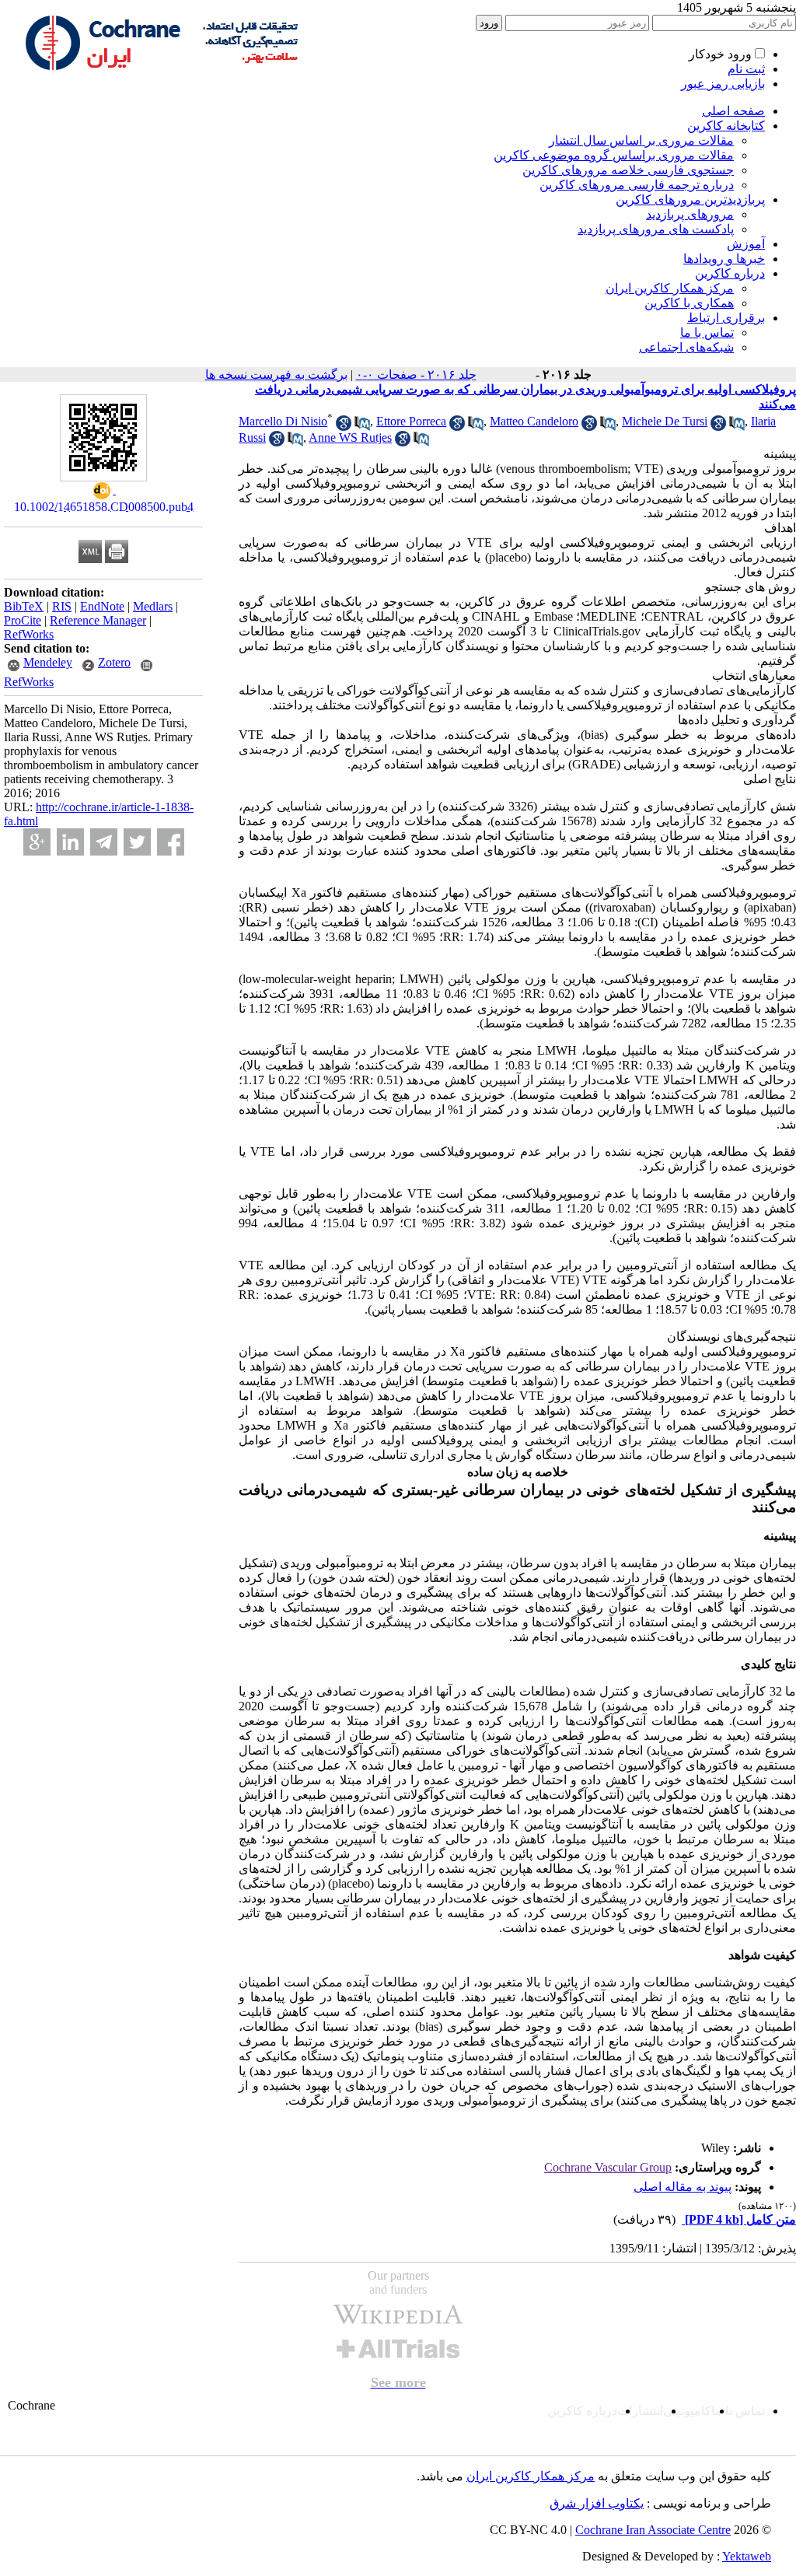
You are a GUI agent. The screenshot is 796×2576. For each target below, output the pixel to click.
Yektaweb (747, 2556)
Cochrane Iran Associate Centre (653, 2530)
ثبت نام (746, 69)
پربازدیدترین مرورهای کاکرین (690, 199)
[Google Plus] (37, 842)
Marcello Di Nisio (283, 421)
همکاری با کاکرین (689, 303)
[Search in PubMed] (362, 427)
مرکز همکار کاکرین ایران (670, 288)
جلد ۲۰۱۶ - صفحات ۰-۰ (416, 374)
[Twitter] (137, 842)
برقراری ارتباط (726, 318)
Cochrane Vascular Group (608, 2167)
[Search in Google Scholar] (344, 427)
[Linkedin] (70, 842)
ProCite (23, 620)
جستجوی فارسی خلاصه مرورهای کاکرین (628, 170)
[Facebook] (171, 842)
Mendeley (48, 662)
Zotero (114, 662)
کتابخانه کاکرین (726, 126)
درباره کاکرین (730, 273)
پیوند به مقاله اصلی (683, 2187)
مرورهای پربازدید (690, 214)
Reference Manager (98, 620)
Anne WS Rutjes (350, 437)
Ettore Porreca (411, 421)
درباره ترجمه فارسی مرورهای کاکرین (637, 185)
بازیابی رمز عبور (723, 84)
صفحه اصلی (733, 111)
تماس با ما (707, 332)
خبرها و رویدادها (724, 259)
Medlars (153, 606)
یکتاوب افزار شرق (597, 2503)
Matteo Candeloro (534, 421)
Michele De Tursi (665, 421)
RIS (62, 606)
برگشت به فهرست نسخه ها (276, 374)
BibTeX (24, 606)
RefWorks (29, 634)
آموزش (746, 244)
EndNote (102, 606)
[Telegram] (104, 842)
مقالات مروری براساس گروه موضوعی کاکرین (614, 155)
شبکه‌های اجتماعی (686, 347)
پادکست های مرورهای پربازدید (656, 229)
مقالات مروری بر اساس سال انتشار (641, 140)
